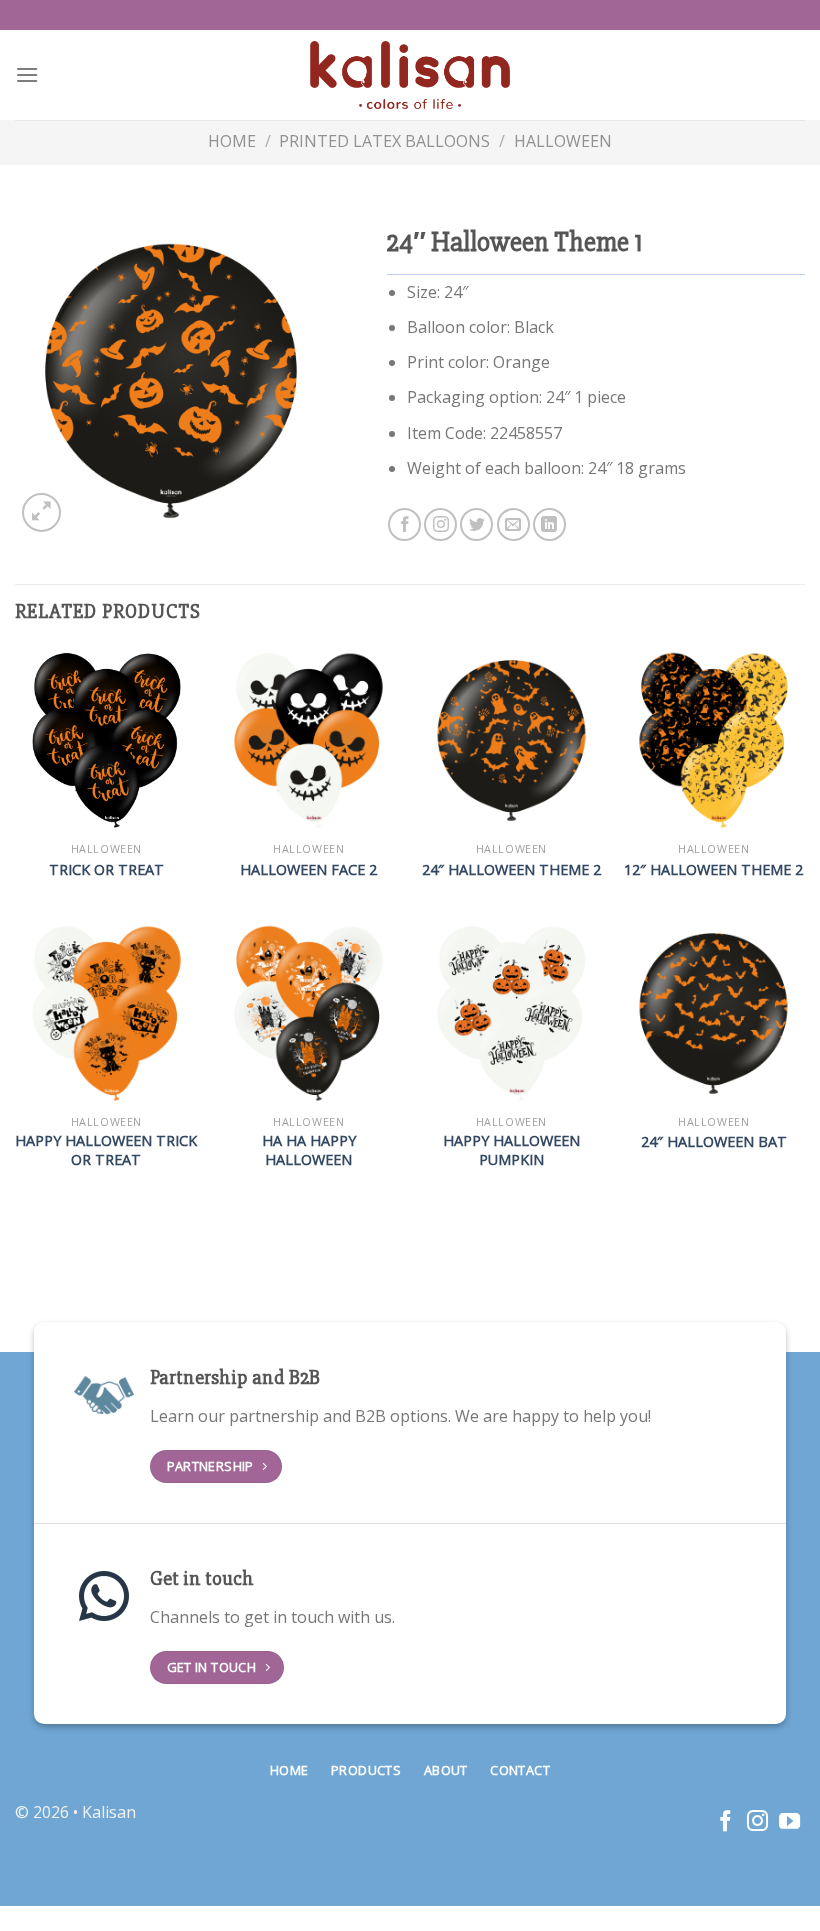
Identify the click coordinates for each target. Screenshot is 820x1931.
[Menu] (27, 74)
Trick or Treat (106, 870)
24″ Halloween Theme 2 (511, 870)
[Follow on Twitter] (476, 524)
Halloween (563, 141)
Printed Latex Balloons (384, 141)
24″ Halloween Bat (714, 1142)
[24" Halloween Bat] (713, 1013)
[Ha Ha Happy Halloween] (308, 1013)
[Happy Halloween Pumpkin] (511, 1013)
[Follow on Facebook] (404, 524)
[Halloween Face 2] (308, 740)
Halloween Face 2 (308, 870)
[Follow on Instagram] (440, 524)
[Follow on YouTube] (789, 1822)
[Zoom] (41, 512)
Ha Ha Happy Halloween (309, 1150)
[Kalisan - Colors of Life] (410, 75)
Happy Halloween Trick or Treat (106, 1150)
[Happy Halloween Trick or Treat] (106, 1013)
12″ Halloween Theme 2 (713, 870)
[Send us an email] (513, 524)
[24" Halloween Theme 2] (511, 740)
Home (232, 141)
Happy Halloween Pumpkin (511, 1150)
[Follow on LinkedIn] (549, 524)
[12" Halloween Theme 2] (713, 740)
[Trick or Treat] (106, 740)
